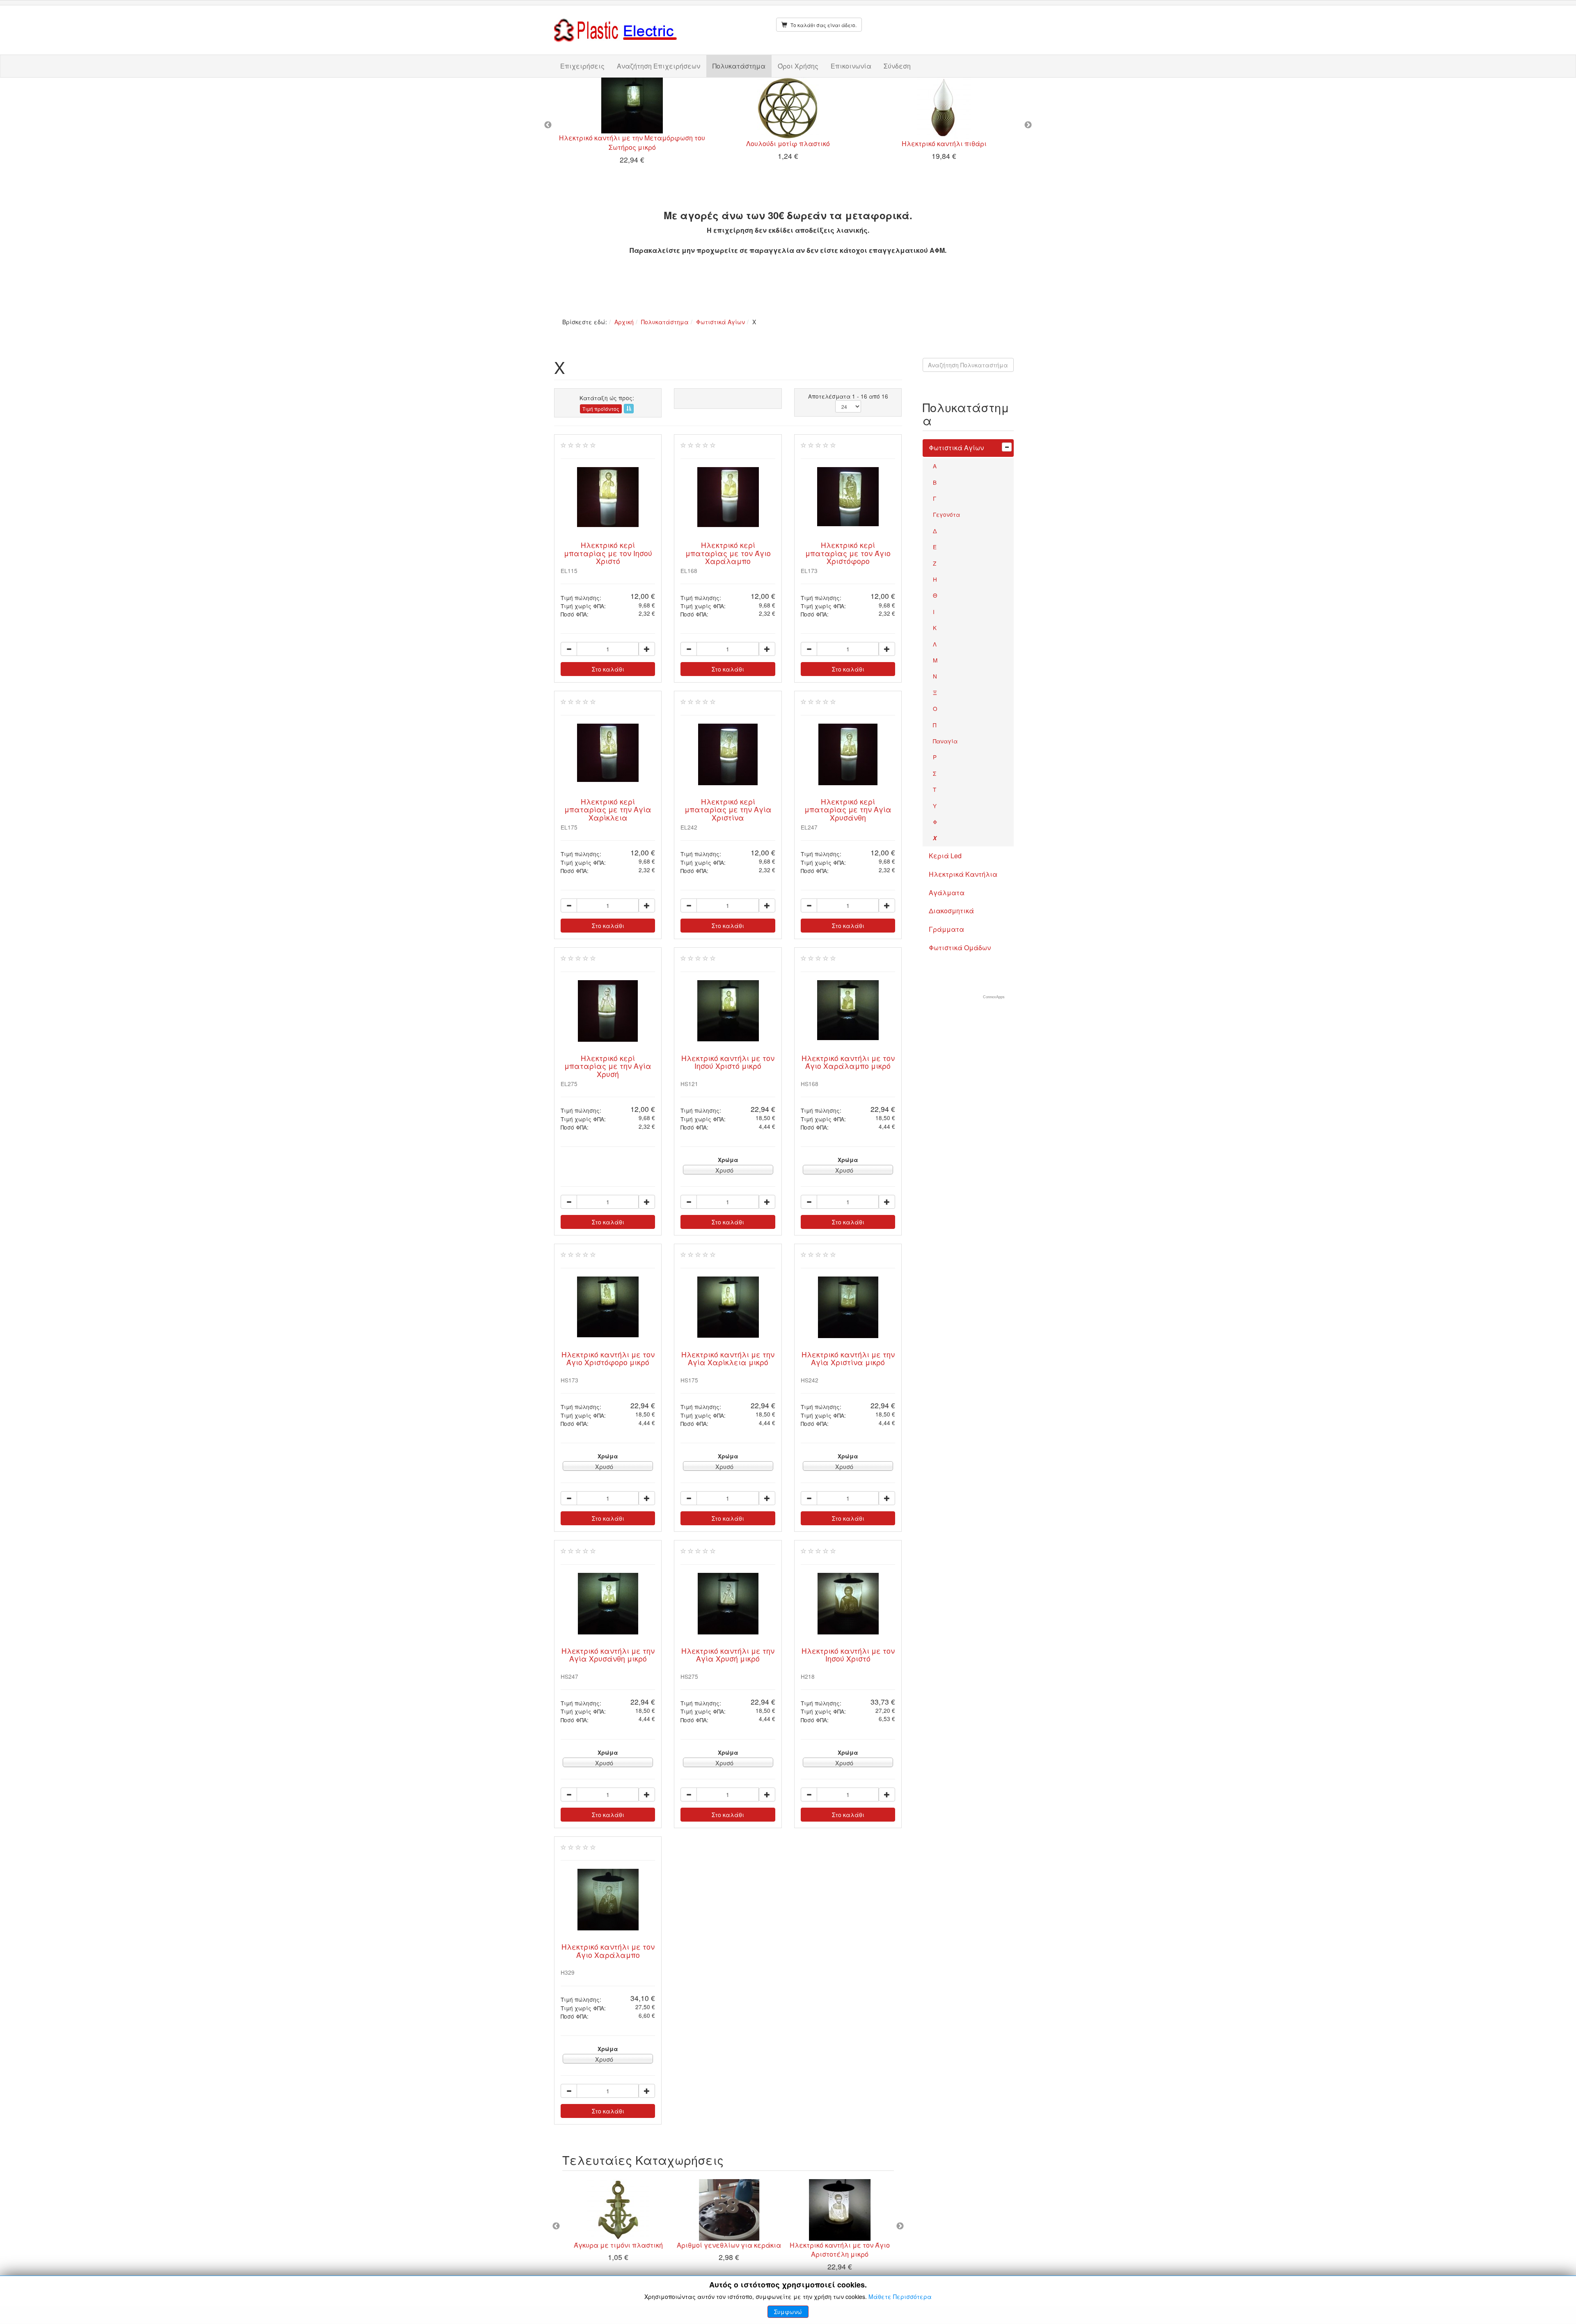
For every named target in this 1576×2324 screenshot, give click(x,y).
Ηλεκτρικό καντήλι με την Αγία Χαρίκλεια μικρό (728, 1358)
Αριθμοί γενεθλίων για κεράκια (728, 2245)
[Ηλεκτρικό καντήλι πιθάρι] (944, 108)
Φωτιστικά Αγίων (720, 322)
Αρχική (624, 322)
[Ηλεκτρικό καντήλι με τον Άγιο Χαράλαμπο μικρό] (848, 1010)
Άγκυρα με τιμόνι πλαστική (618, 2245)
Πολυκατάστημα (739, 66)
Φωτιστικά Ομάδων (960, 948)
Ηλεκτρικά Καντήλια (963, 874)
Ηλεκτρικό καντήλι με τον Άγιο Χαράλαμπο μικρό (848, 1062)
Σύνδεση (897, 66)
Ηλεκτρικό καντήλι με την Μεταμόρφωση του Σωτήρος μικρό (632, 142)
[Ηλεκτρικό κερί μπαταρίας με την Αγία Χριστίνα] (728, 754)
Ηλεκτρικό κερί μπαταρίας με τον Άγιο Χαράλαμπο (728, 553)
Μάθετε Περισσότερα (900, 2296)
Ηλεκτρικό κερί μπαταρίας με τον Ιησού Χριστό (608, 553)
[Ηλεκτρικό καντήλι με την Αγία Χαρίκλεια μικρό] (728, 1307)
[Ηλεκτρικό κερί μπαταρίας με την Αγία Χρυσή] (608, 1011)
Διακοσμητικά (951, 911)
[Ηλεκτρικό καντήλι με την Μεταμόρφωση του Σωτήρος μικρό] (632, 105)
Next (1028, 125)
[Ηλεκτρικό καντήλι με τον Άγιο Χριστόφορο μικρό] (608, 1307)
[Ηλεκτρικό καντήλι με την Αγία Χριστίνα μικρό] (848, 1307)
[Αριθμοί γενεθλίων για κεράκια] (728, 2210)
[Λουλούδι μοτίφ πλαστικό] (788, 108)
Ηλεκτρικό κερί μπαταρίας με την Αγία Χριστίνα (728, 809)
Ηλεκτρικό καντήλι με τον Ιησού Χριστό (848, 1655)
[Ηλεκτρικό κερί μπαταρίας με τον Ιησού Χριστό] (608, 497)
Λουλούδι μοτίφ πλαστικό (788, 143)
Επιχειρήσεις (582, 66)
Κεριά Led (945, 856)
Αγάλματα (947, 893)
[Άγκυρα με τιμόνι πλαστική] (618, 2210)
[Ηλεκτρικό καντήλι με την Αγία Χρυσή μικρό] (728, 1604)
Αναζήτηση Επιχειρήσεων (659, 66)
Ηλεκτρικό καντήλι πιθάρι (944, 143)
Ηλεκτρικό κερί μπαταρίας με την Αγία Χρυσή (608, 1066)
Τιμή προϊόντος (601, 409)
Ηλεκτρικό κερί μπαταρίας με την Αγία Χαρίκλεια (608, 809)
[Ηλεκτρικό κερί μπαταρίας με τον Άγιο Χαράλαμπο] (728, 497)
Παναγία (945, 741)
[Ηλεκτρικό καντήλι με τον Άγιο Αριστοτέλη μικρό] (839, 2210)
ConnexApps (994, 997)
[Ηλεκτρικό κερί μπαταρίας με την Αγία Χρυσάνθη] (848, 754)
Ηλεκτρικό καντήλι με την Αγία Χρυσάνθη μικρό (608, 1655)
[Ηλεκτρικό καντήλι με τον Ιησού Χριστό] (848, 1604)
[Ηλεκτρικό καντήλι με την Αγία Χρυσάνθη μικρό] (608, 1604)
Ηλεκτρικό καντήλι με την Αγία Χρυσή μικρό (728, 1655)
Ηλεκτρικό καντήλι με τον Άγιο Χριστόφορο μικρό (608, 1358)
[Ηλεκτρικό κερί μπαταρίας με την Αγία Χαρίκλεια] (608, 753)
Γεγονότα (946, 514)
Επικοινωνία (851, 66)
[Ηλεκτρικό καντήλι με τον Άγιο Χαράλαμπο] (608, 1900)
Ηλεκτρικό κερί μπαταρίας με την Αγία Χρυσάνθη (848, 809)
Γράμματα (946, 929)
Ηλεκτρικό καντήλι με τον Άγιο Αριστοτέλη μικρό (839, 2250)
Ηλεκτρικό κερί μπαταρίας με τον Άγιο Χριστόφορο (848, 553)
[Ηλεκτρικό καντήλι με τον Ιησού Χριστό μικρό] (728, 1011)
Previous (548, 125)
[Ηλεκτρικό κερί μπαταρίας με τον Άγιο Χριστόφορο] (848, 497)
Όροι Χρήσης (798, 66)
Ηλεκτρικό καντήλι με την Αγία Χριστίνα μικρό (848, 1358)
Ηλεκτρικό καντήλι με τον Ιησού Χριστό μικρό (728, 1062)
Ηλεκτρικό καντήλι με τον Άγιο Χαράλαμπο (608, 1950)
